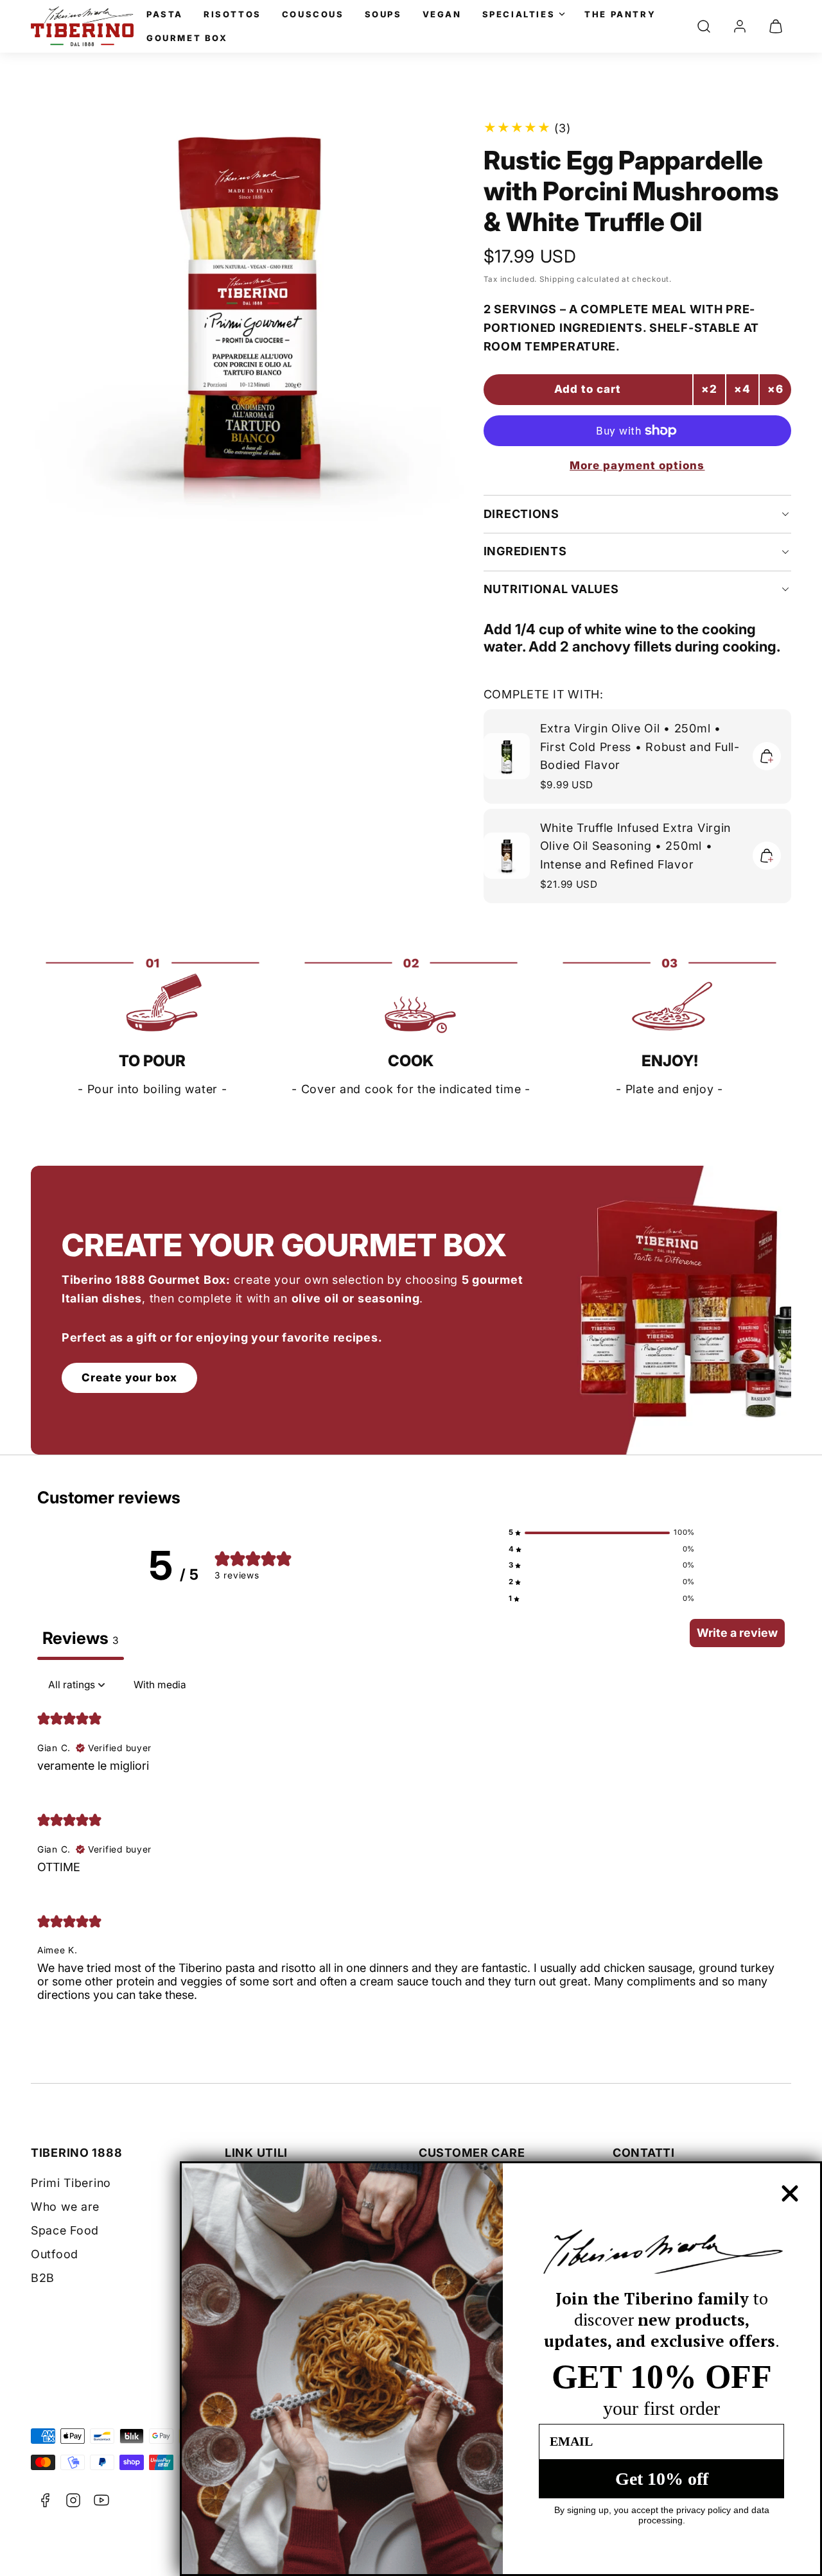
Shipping (557, 279)
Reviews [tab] (81, 1638)
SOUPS (383, 14)
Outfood (55, 2254)
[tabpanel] (411, 1847)
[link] (740, 26)
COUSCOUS (313, 14)
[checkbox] (160, 1685)
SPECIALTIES (519, 14)
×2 (709, 389)
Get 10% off (662, 2479)
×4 (742, 389)
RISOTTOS (232, 14)
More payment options (637, 465)
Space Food (65, 2230)
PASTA (165, 14)
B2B (43, 2278)
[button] (704, 26)
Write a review (737, 1633)
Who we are (65, 2207)
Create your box (129, 1378)
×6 (775, 389)
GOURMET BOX (187, 38)
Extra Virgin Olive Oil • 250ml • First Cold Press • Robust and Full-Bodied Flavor (640, 747)
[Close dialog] (790, 2193)
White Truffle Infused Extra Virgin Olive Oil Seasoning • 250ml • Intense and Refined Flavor (635, 846)
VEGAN (442, 14)
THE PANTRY (620, 14)
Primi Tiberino (71, 2183)
